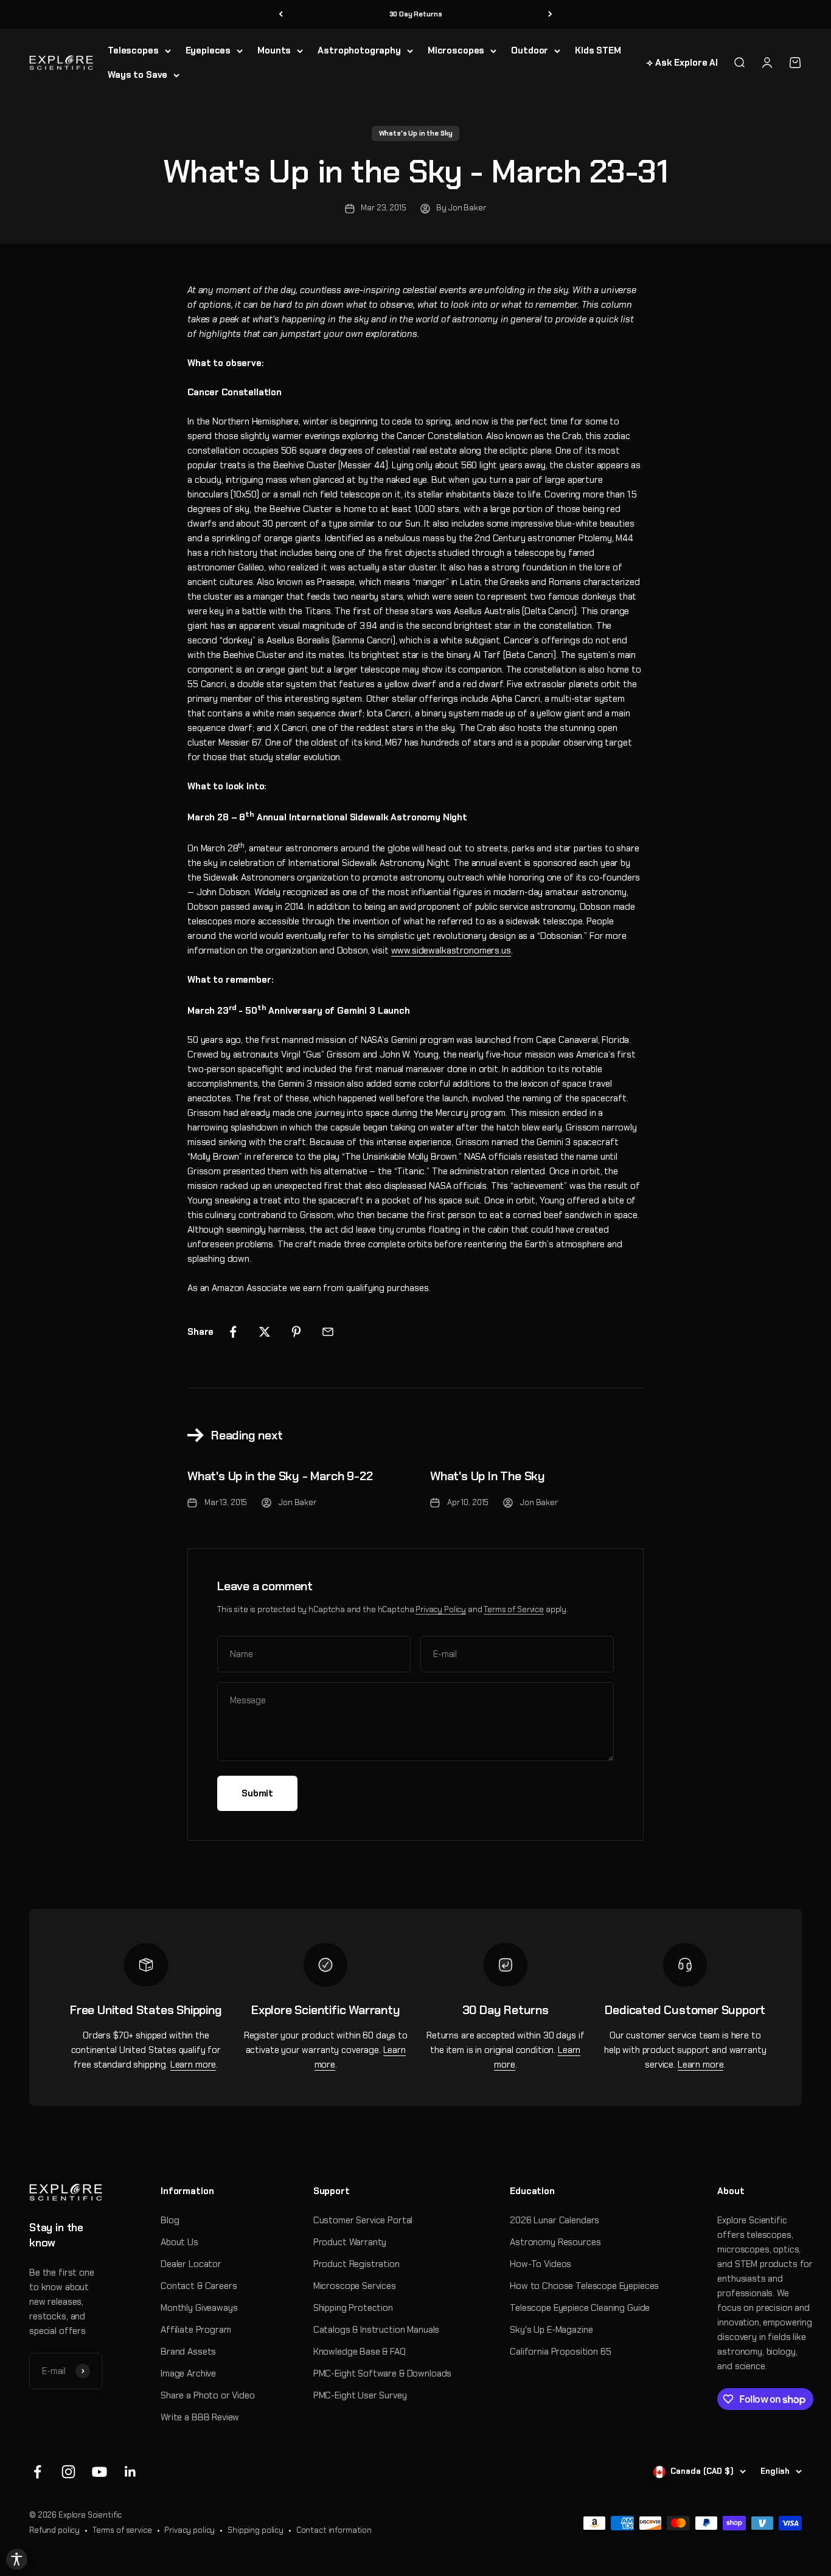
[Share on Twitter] (265, 1332)
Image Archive (188, 2373)
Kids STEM (598, 50)
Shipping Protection (353, 2308)
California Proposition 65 (560, 2352)
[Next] (550, 14)
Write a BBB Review (200, 2417)
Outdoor (530, 50)
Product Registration (356, 2264)
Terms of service (122, 2530)
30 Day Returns (416, 14)
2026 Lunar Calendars (555, 2220)
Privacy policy (189, 2530)
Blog (170, 2220)
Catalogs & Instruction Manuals (377, 2330)
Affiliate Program (196, 2330)
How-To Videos (541, 2264)
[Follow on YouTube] (99, 2472)
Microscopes (456, 50)
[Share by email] (328, 1332)
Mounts (274, 50)
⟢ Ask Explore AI (682, 63)
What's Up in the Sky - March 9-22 (280, 1476)
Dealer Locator (191, 2264)
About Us (179, 2242)
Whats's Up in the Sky (416, 133)
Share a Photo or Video (208, 2395)
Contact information (334, 2530)
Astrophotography (359, 50)
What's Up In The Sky (488, 1476)
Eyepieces (208, 50)
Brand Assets (188, 2352)
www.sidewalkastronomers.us (451, 950)
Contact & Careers (199, 2286)
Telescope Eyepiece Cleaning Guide (580, 2308)
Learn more (193, 2065)
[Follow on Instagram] (68, 2472)
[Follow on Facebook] (37, 2472)
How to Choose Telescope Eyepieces (584, 2286)
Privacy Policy (441, 1609)
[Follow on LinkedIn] (130, 2472)
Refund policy (54, 2530)
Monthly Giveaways (199, 2308)
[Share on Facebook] (233, 1332)
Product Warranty (350, 2242)
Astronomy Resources (555, 2242)
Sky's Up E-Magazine (551, 2330)
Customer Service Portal (363, 2220)
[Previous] (281, 14)
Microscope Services (355, 2286)
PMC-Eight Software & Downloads (383, 2373)
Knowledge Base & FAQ (360, 2352)
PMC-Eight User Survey (360, 2395)
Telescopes (133, 50)
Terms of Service (514, 1609)
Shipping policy (256, 2530)
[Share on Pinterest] (296, 1332)
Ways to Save (137, 75)
